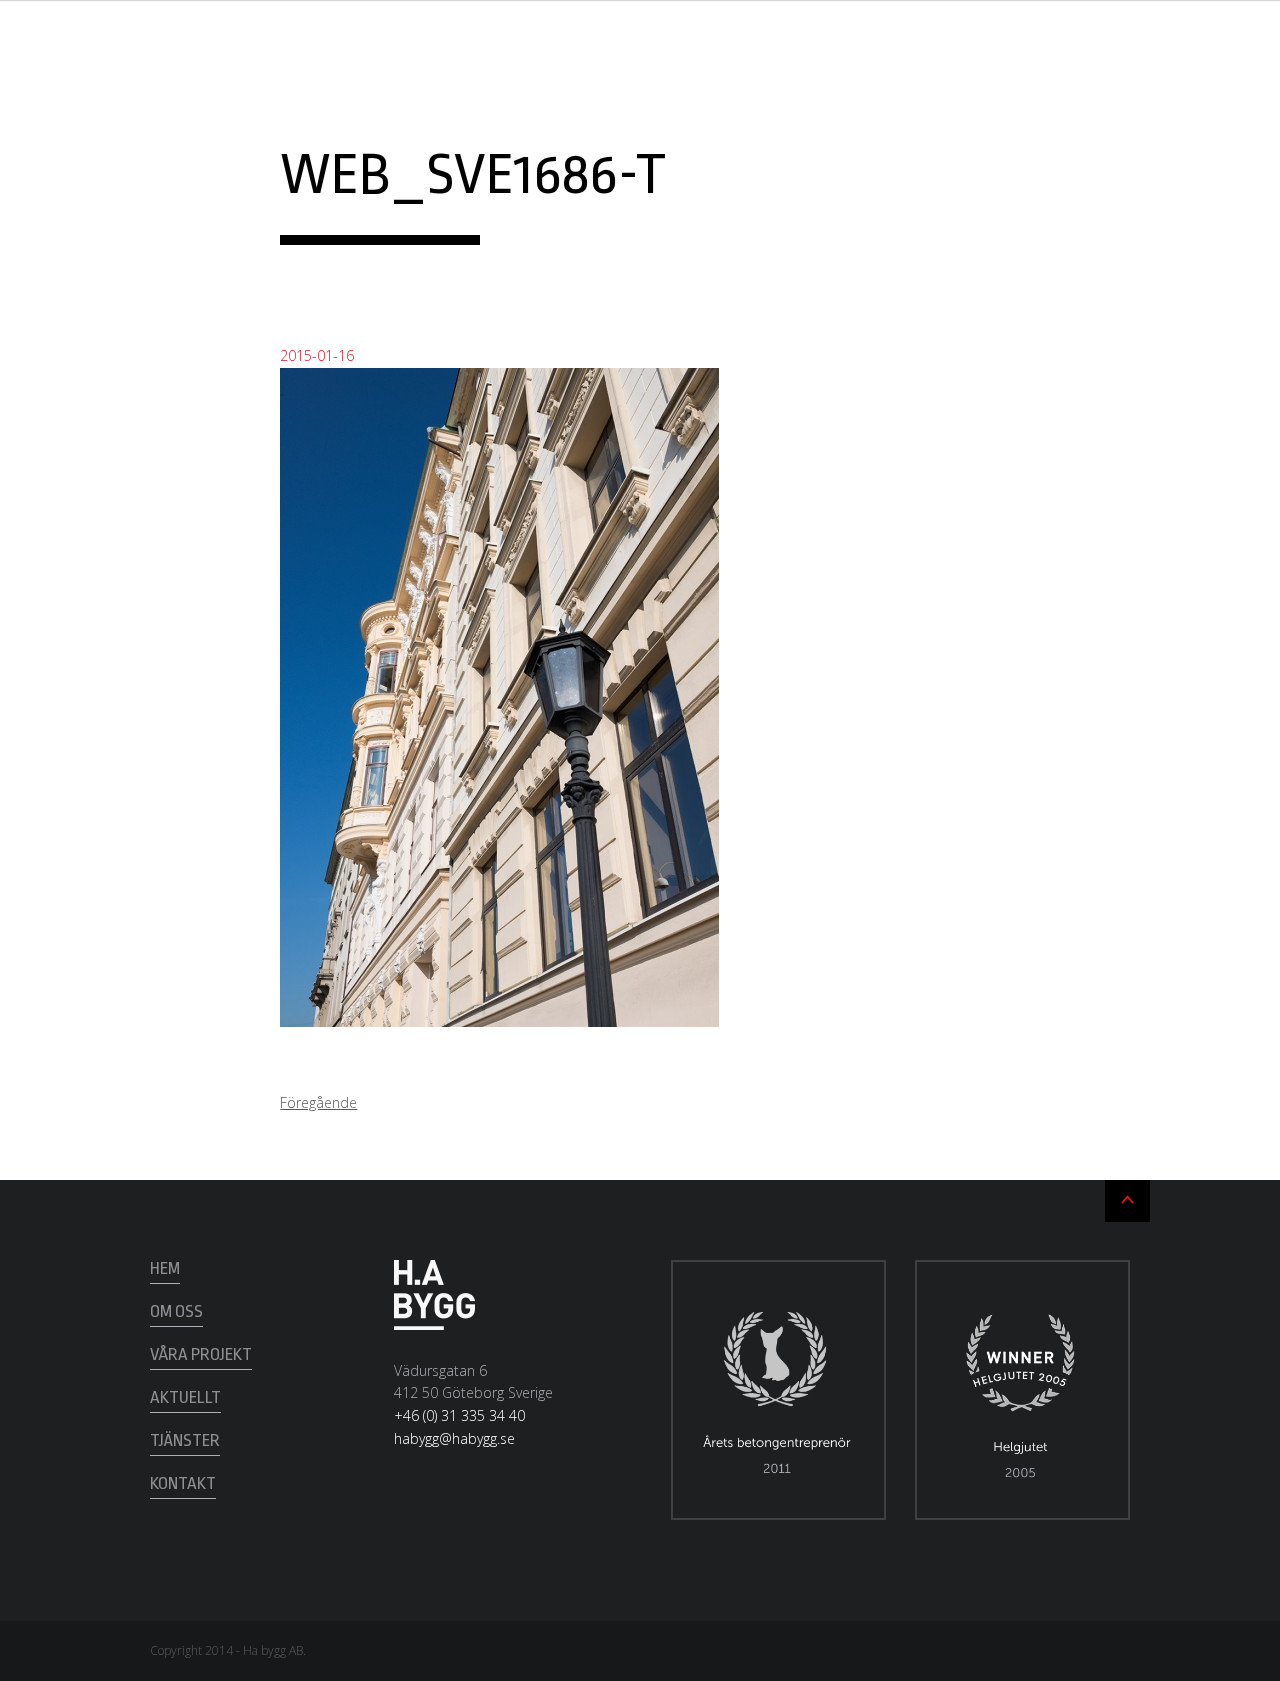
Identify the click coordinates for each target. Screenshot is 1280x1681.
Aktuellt (185, 1397)
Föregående (318, 1102)
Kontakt (183, 1483)
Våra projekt (201, 1354)
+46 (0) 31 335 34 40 (459, 1415)
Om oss (176, 1311)
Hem (165, 1268)
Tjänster (185, 1440)
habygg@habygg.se (454, 1438)
